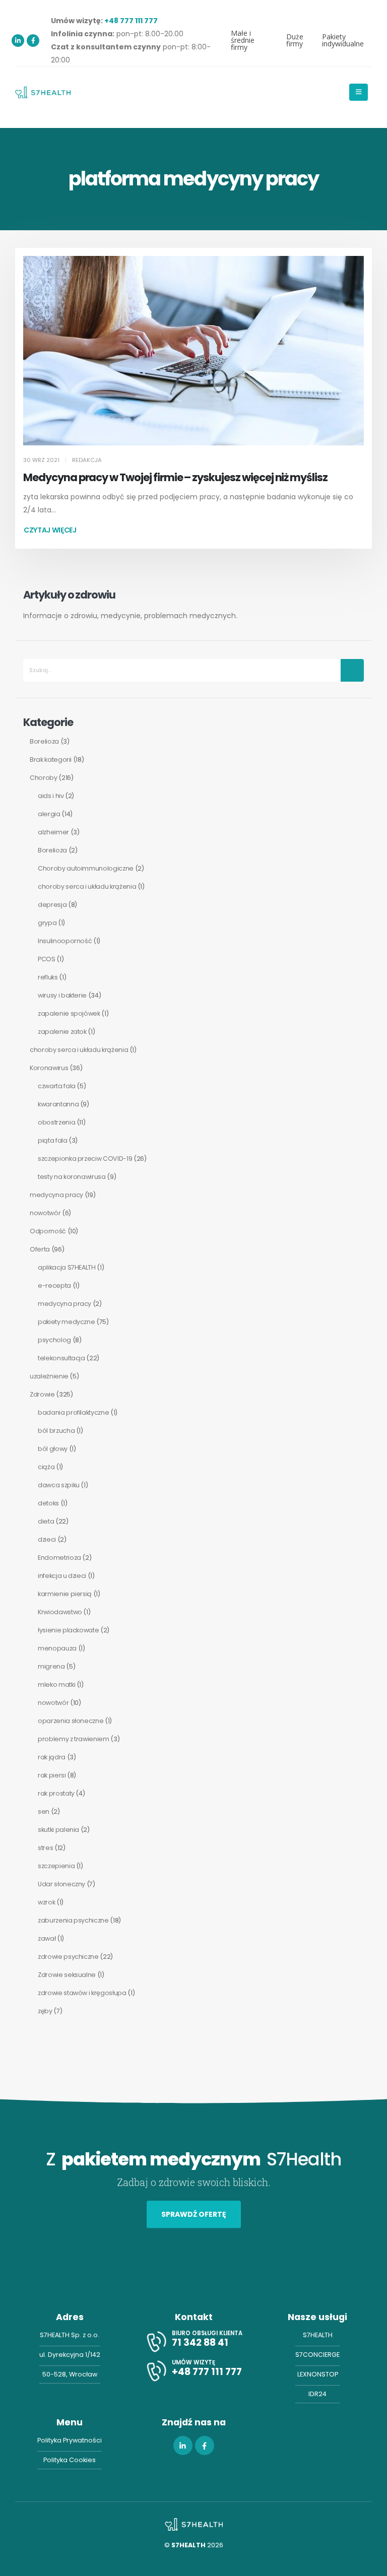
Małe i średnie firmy (243, 40)
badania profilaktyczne (73, 1412)
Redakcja (87, 460)
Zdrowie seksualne (67, 1975)
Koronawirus (49, 1068)
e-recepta (54, 1285)
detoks (48, 1503)
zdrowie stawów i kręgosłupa (82, 1993)
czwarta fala (57, 1086)
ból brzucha (56, 1431)
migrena (51, 1666)
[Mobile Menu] (359, 92)
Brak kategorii (51, 759)
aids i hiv (51, 796)
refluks (48, 977)
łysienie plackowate (68, 1630)
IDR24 (317, 2394)
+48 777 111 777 (131, 21)
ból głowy (53, 1449)
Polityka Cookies (70, 2460)
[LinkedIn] (18, 41)
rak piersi (52, 1775)
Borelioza (44, 741)
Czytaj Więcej (50, 530)
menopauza (57, 1648)
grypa (47, 923)
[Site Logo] (43, 92)
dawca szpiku (59, 1485)
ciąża (46, 1467)
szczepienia (56, 1866)
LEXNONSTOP (318, 2374)
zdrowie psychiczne (68, 1957)
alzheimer (53, 832)
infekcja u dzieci (62, 1576)
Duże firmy (295, 40)
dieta (46, 1521)
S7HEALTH (318, 2335)
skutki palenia (58, 1830)
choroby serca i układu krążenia (87, 886)
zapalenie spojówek (69, 1013)
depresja (52, 905)
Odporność (48, 1231)
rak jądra (52, 1757)
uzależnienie (49, 1376)
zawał (47, 1938)
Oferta (40, 1249)
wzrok (46, 1902)
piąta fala (53, 1140)
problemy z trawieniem (74, 1739)
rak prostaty (56, 1793)
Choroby (44, 778)
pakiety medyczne (66, 1322)
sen (44, 1811)
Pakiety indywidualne (343, 40)
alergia (49, 814)
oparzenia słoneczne (71, 1721)
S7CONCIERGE (317, 2355)
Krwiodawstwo (60, 1612)
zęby (45, 2011)
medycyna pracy (56, 1195)
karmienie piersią (65, 1594)
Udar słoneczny (61, 1884)
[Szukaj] (352, 670)
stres (45, 1848)
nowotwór (45, 1213)
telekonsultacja (61, 1358)
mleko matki (56, 1685)
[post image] (193, 351)
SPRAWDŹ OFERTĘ (194, 2214)
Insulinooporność (65, 941)
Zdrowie (42, 1394)
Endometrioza (59, 1558)
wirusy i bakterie (62, 995)
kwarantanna (58, 1104)
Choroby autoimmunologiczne (86, 868)
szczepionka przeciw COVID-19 (85, 1159)
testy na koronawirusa (72, 1177)
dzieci (47, 1539)
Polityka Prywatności (70, 2440)
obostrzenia (56, 1122)
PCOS (47, 959)
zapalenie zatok (62, 1032)
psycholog (54, 1340)
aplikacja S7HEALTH (67, 1267)
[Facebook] (33, 41)
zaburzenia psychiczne (73, 1920)
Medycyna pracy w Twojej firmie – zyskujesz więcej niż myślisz (175, 477)
